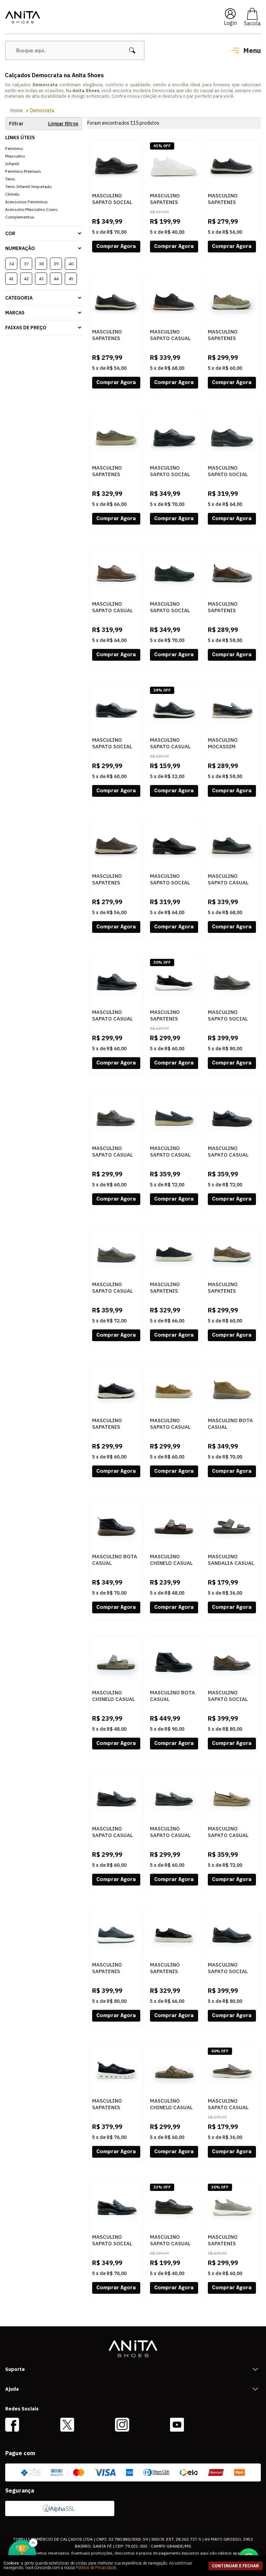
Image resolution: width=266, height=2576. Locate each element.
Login (230, 23)
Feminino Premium (23, 171)
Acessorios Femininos (26, 202)
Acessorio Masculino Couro (31, 209)
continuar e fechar (236, 2566)
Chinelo (12, 194)
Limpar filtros (63, 124)
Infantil (12, 164)
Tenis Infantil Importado (28, 186)
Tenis (10, 179)
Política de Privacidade (96, 2568)
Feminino (14, 148)
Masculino (15, 156)
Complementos (20, 217)
